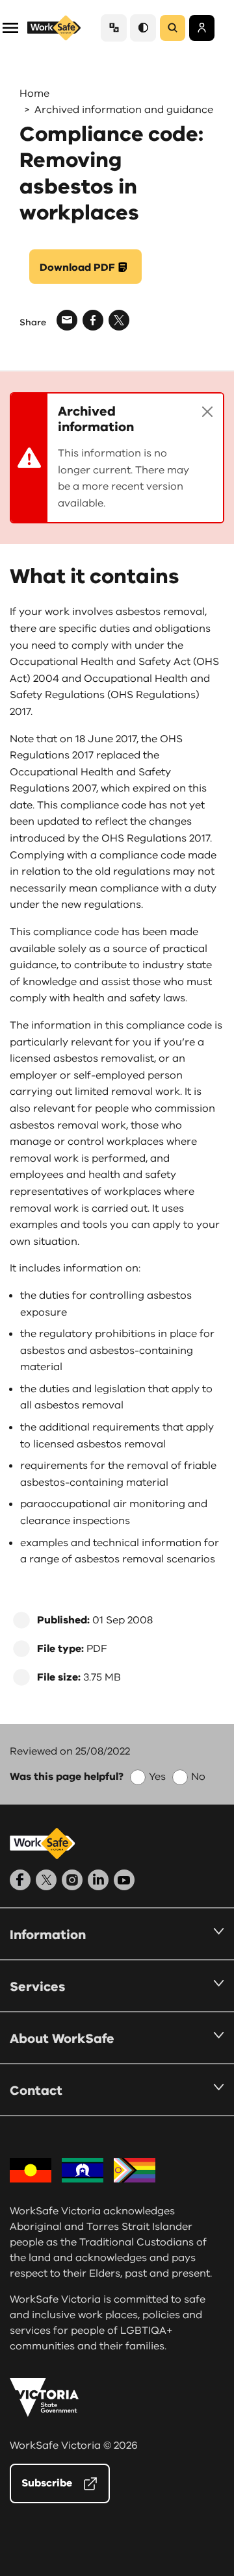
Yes (157, 1777)
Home (34, 94)
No (198, 1777)
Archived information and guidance (124, 110)
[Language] (114, 28)
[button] (10, 27)
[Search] (173, 28)
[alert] (117, 458)
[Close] (207, 412)
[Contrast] (143, 28)
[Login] (202, 28)
